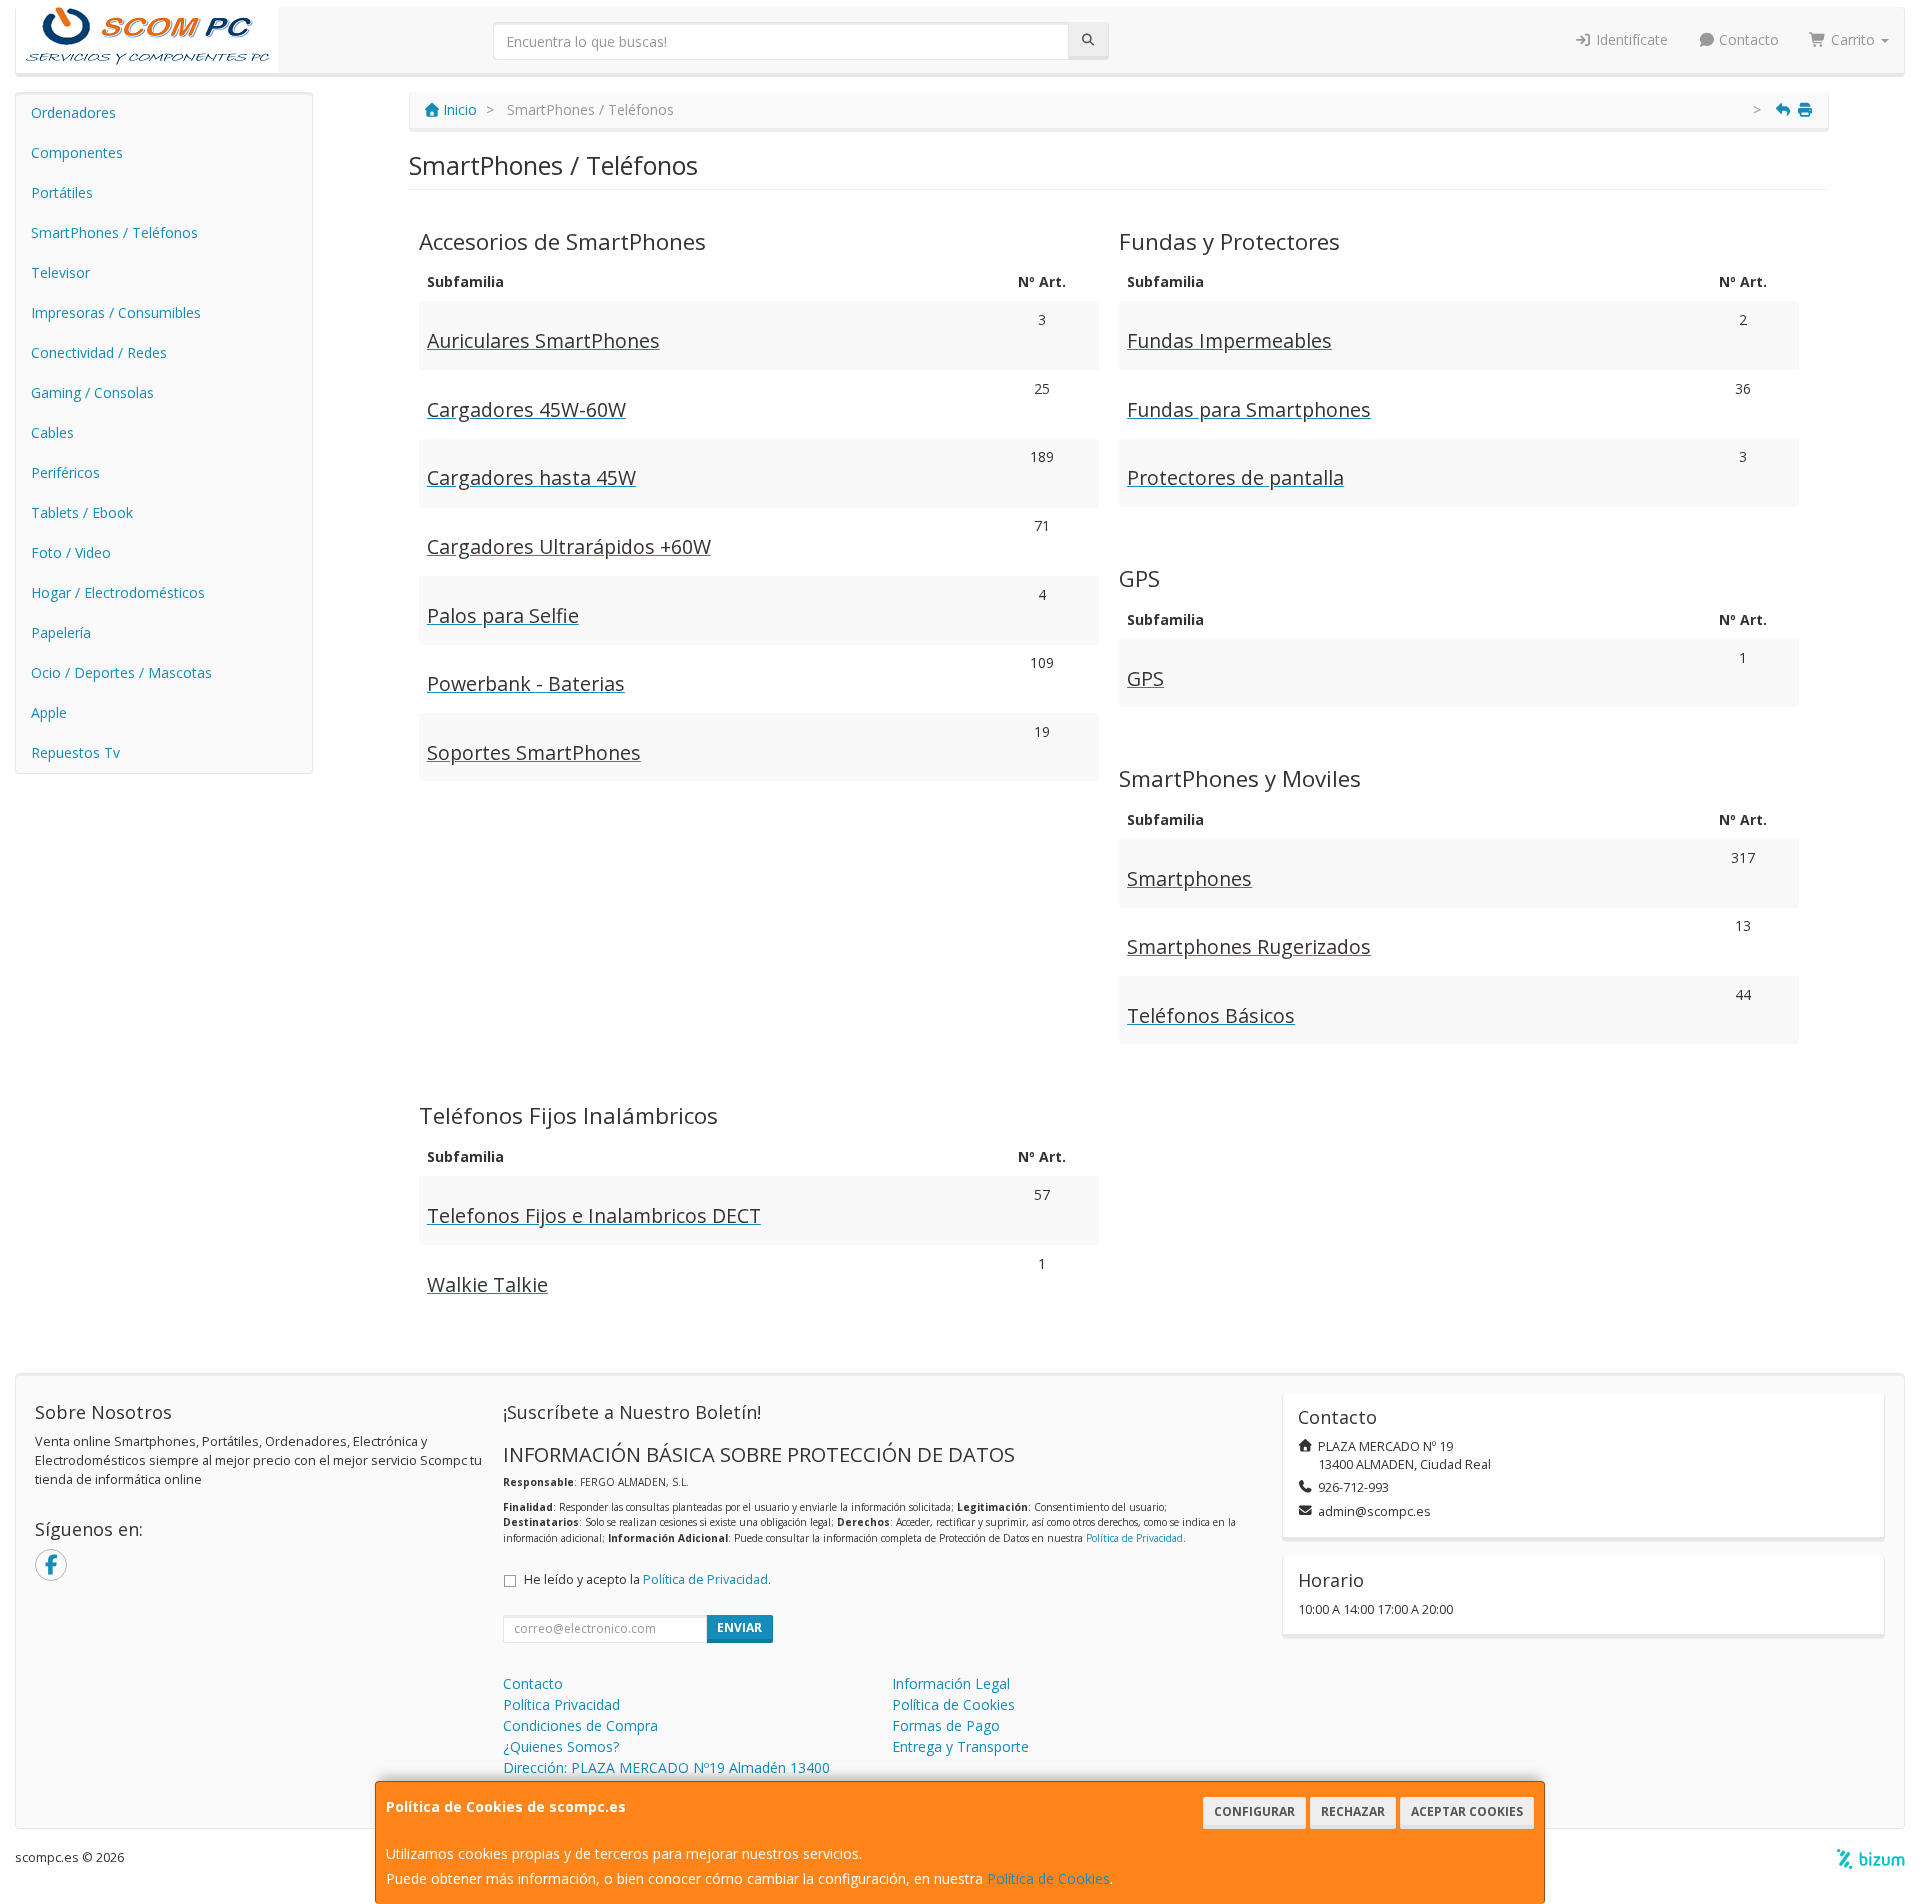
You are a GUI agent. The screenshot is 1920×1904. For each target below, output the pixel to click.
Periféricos (65, 472)
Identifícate (1630, 39)
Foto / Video (71, 552)
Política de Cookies (1048, 1878)
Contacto (1747, 39)
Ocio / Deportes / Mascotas (121, 672)
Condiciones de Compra (580, 1725)
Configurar (1254, 1811)
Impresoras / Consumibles (116, 312)
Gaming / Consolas (92, 392)
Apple (49, 712)
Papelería (61, 632)
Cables (52, 432)
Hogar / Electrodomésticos (118, 592)
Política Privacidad (561, 1704)
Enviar (739, 1627)
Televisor (60, 272)
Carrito (1853, 39)
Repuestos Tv (75, 752)
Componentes (77, 152)
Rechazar (1353, 1811)
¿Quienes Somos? (561, 1746)
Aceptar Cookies (1467, 1811)
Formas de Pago (946, 1725)
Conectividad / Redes (99, 352)
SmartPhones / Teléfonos (114, 232)
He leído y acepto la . (647, 1579)
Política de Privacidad (1134, 1538)
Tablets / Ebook (82, 512)
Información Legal (951, 1683)
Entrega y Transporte (960, 1746)
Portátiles (62, 192)
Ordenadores (73, 112)
